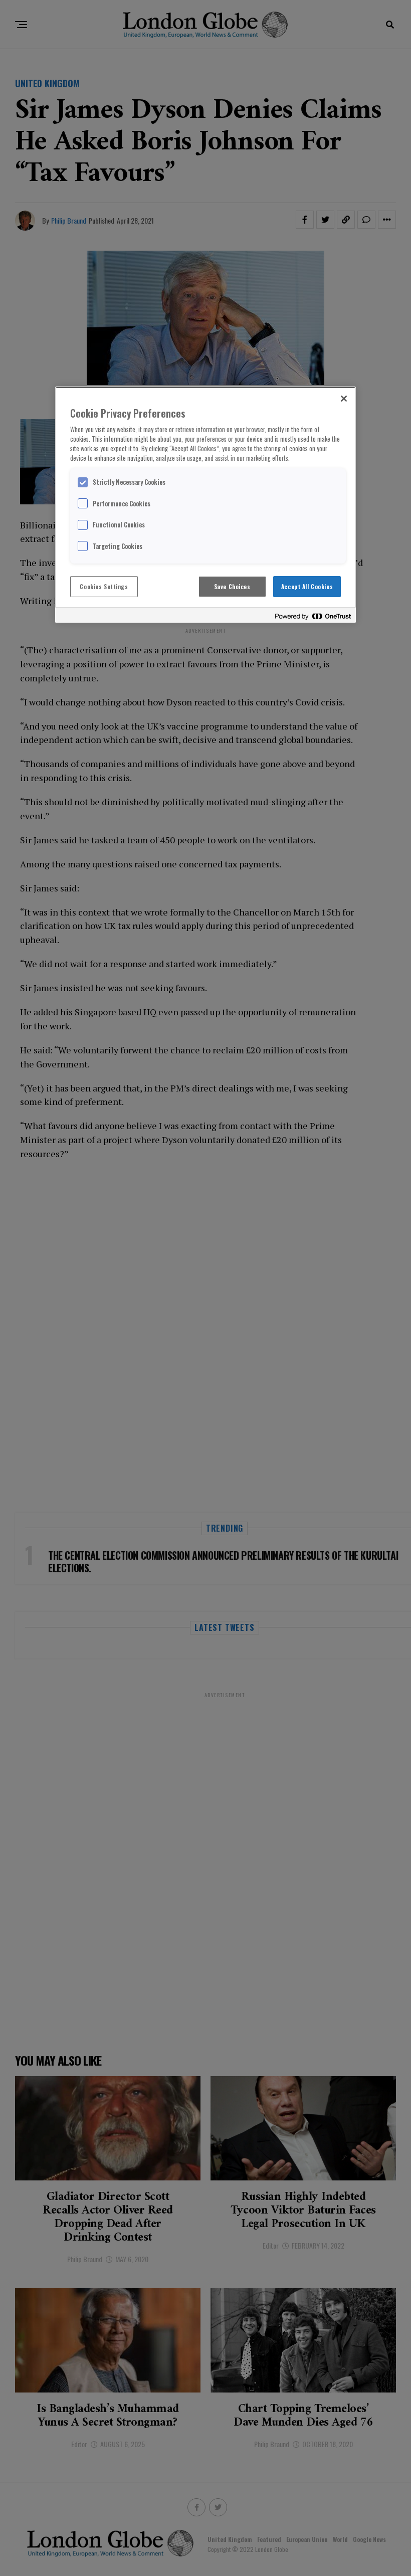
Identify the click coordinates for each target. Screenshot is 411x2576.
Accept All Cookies (307, 586)
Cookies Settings (104, 586)
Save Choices (232, 586)
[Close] (344, 399)
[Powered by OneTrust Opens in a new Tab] (313, 616)
